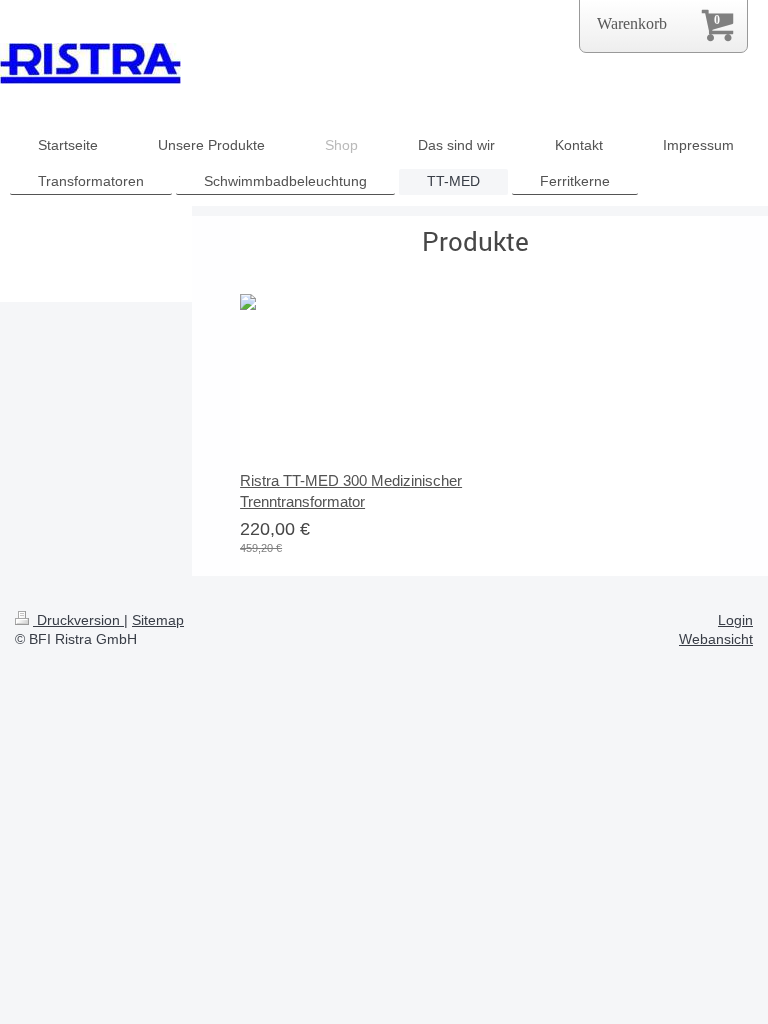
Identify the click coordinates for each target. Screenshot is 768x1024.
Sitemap (158, 620)
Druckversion (78, 620)
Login (735, 620)
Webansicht (716, 639)
